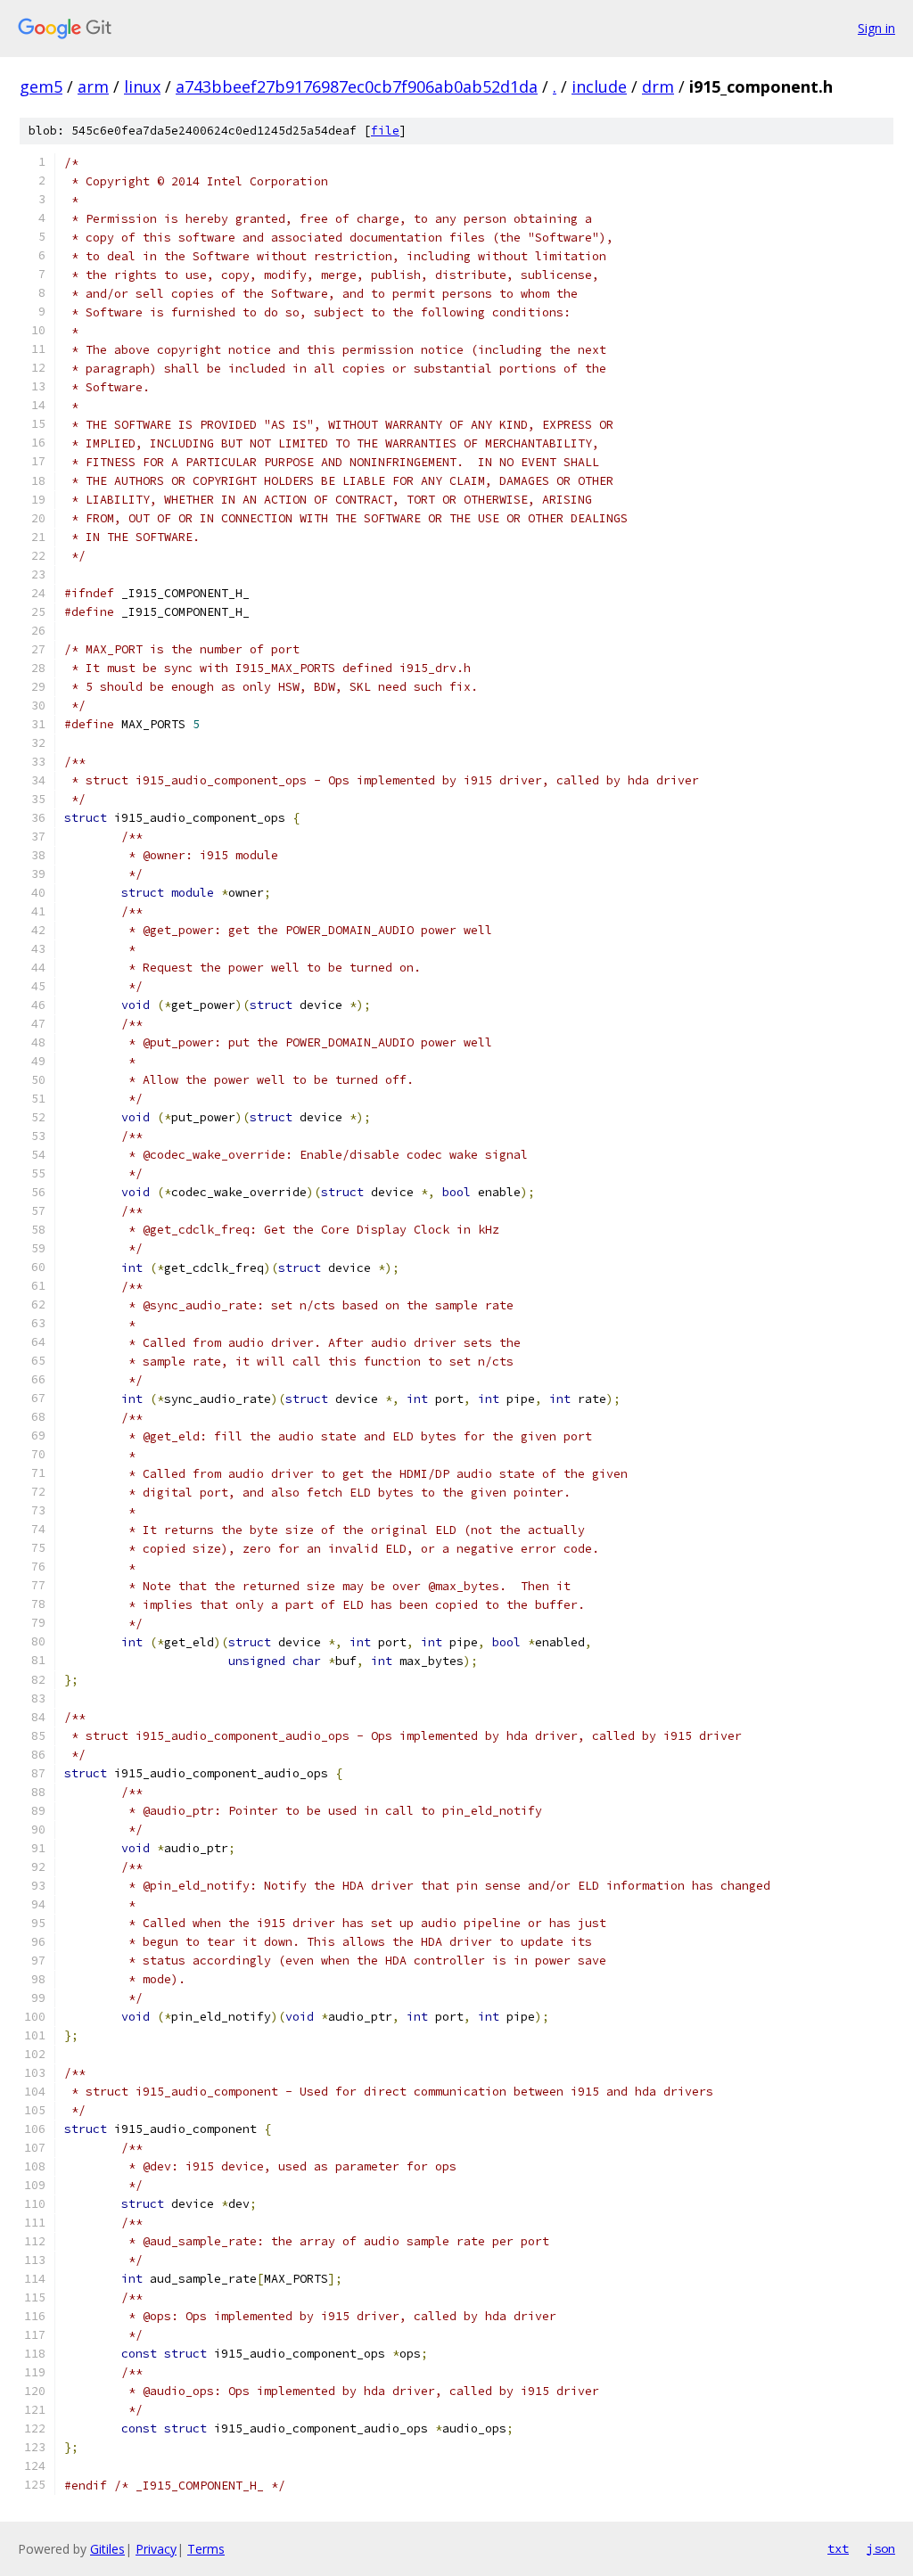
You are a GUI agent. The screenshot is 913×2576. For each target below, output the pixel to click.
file (385, 131)
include (599, 86)
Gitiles (107, 2549)
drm (658, 86)
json (881, 2548)
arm (93, 86)
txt (838, 2548)
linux (142, 86)
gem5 (41, 86)
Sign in (876, 28)
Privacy (156, 2549)
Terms (206, 2549)
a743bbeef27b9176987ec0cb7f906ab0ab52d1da (357, 86)
